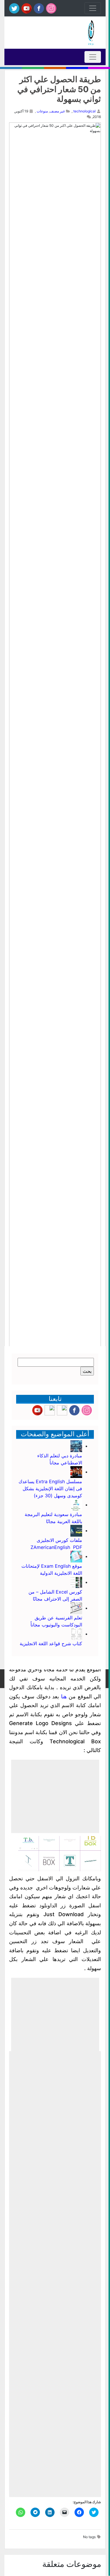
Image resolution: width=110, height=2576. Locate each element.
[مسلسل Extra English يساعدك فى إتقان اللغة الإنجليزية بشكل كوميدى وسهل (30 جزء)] (76, 1472)
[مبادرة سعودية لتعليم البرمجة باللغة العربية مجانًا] (76, 1505)
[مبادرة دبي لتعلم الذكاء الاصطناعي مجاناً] (76, 1446)
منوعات (42, 111)
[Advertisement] (55, 1796)
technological (84, 111)
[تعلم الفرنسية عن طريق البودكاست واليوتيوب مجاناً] (76, 1608)
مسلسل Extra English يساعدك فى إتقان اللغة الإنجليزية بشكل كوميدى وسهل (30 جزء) (50, 1488)
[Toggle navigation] (93, 8)
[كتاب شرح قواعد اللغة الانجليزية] (76, 1634)
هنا (64, 1696)
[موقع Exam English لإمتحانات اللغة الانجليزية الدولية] (76, 1556)
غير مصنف (57, 111)
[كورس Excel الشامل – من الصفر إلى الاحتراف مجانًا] (76, 1582)
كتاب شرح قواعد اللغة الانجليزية (51, 1643)
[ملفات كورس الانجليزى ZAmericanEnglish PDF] (76, 1530)
